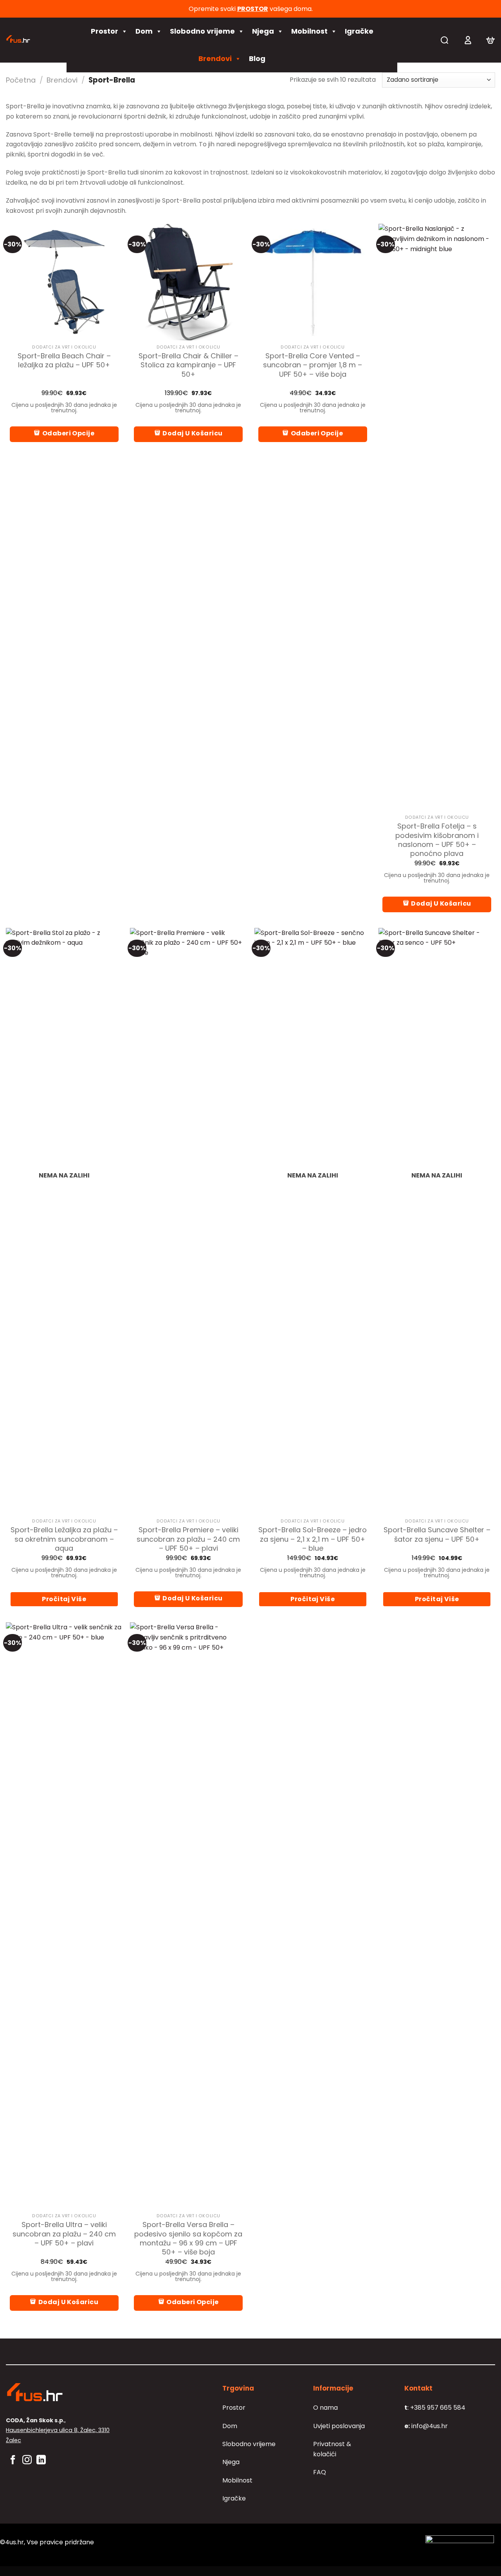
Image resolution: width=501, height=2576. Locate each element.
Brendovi (215, 58)
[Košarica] (490, 40)
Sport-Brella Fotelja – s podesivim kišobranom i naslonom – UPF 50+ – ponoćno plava (437, 840)
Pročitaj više (64, 1599)
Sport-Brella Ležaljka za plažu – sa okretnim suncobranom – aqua (64, 1539)
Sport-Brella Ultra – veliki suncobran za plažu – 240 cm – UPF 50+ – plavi (64, 2234)
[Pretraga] (444, 40)
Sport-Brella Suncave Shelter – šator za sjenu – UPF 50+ (437, 1534)
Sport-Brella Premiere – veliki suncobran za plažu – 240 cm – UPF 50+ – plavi (188, 1539)
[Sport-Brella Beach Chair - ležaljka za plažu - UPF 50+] (64, 282)
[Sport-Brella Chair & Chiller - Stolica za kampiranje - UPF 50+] (188, 282)
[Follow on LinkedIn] (41, 2460)
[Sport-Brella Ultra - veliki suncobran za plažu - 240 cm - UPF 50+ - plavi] (64, 1916)
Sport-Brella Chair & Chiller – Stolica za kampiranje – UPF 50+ (188, 365)
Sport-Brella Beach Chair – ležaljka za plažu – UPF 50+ (64, 360)
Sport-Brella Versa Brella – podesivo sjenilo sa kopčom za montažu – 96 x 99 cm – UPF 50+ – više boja (188, 2238)
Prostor (105, 31)
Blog (257, 58)
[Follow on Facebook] (13, 2460)
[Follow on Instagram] (27, 2460)
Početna (21, 80)
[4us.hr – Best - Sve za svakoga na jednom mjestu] (30, 40)
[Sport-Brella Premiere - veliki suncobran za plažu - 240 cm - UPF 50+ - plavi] (188, 1221)
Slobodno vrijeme (202, 31)
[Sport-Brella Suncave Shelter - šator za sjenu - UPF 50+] (437, 1221)
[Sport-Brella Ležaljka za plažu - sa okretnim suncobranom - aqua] (64, 1221)
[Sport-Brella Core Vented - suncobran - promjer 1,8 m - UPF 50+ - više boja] (313, 282)
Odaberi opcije (68, 433)
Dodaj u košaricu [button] (193, 433)
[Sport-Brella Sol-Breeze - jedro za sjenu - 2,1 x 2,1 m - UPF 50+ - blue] (313, 1221)
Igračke (359, 31)
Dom (144, 31)
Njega (263, 31)
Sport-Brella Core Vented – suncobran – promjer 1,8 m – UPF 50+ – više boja (313, 365)
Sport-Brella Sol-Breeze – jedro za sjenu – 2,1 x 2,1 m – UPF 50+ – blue (313, 1539)
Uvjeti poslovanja (339, 2426)
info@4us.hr (426, 2426)
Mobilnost (309, 31)
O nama (325, 2408)
